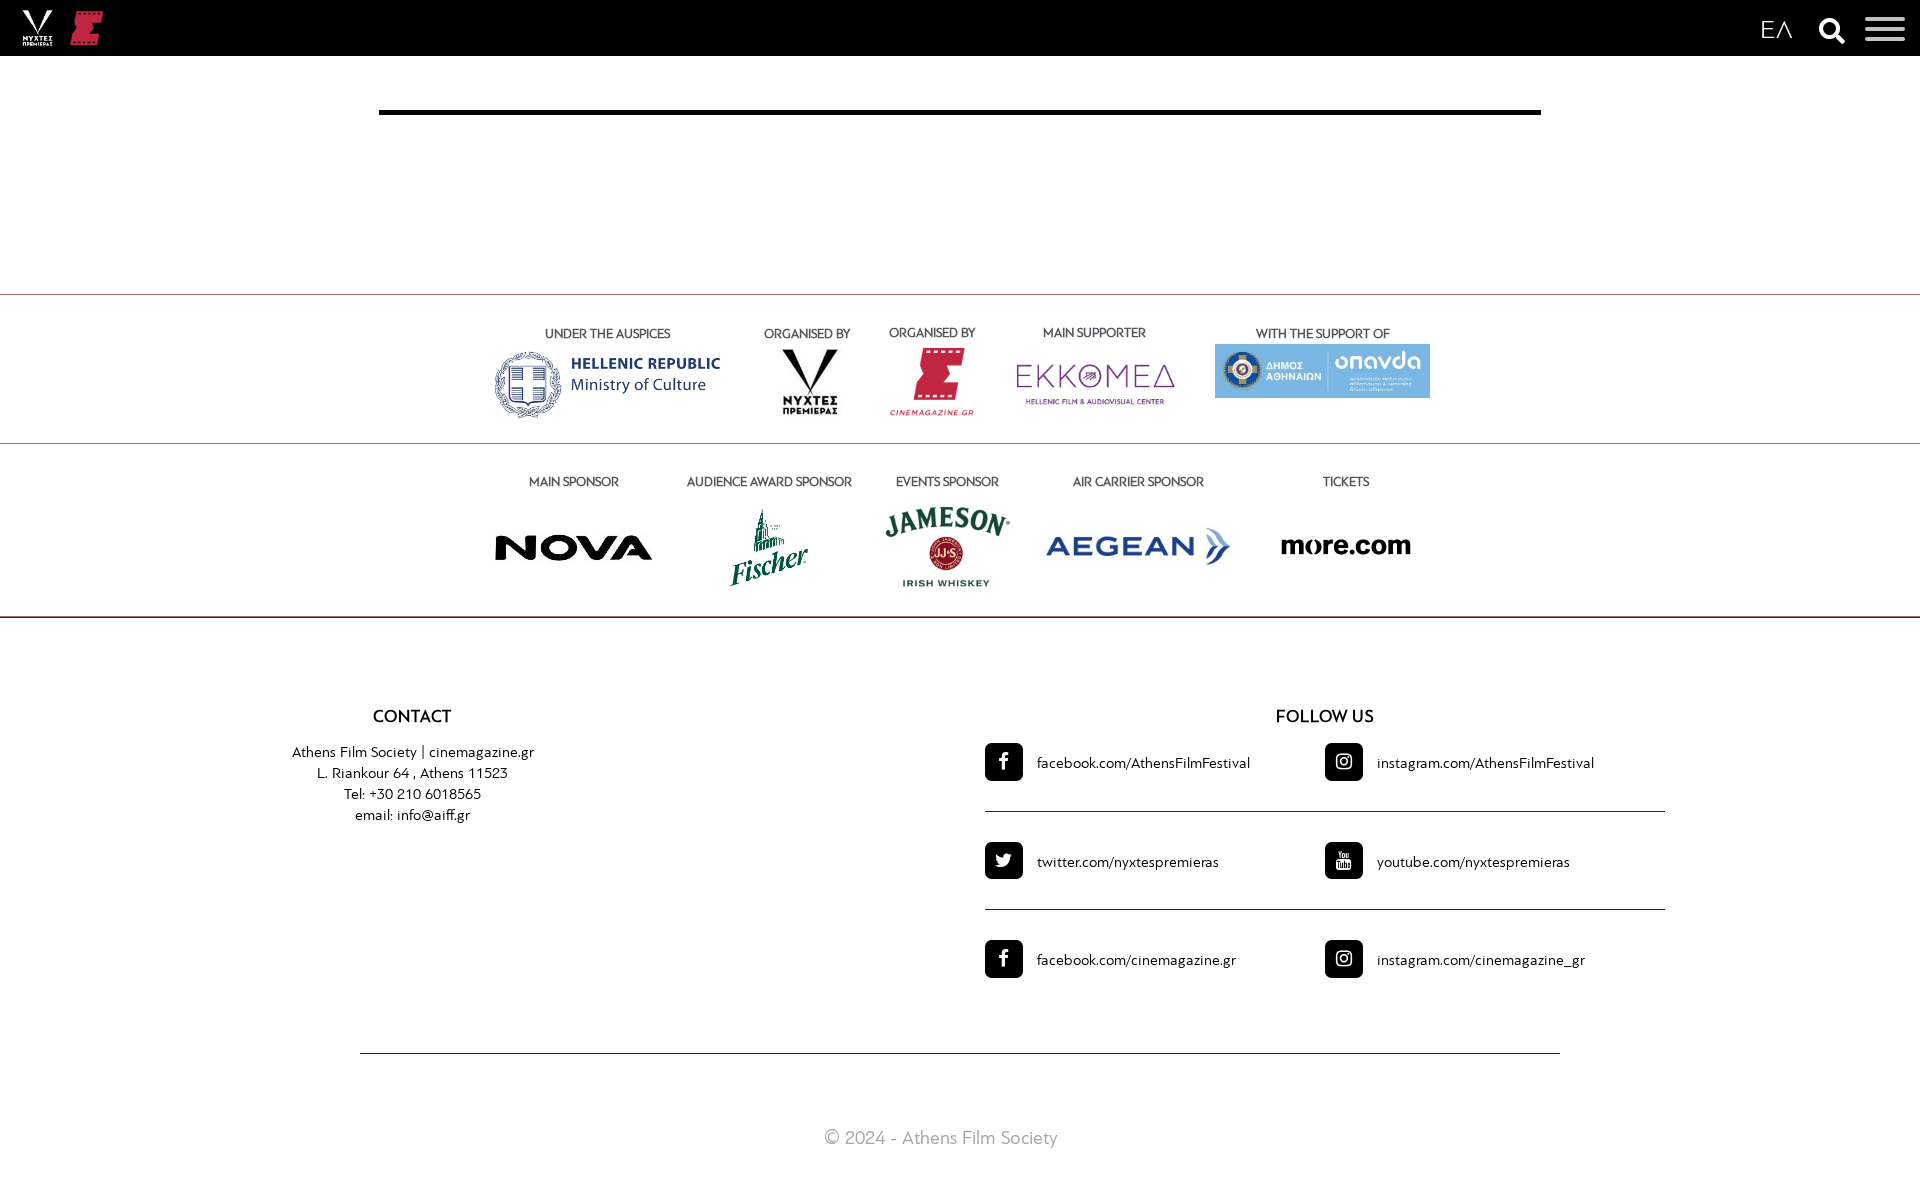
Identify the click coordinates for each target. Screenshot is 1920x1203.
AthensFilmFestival (1143, 764)
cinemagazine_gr (1481, 961)
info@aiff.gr (433, 816)
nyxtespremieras (1128, 863)
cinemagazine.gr (481, 753)
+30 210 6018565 (425, 795)
